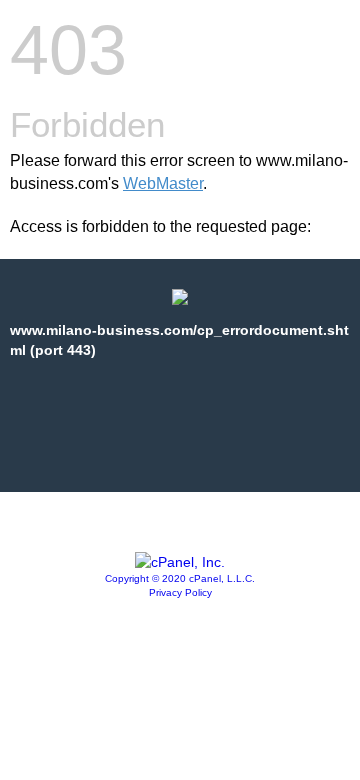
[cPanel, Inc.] (180, 562)
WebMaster (163, 183)
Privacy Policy (180, 592)
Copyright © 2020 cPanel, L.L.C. (180, 578)
